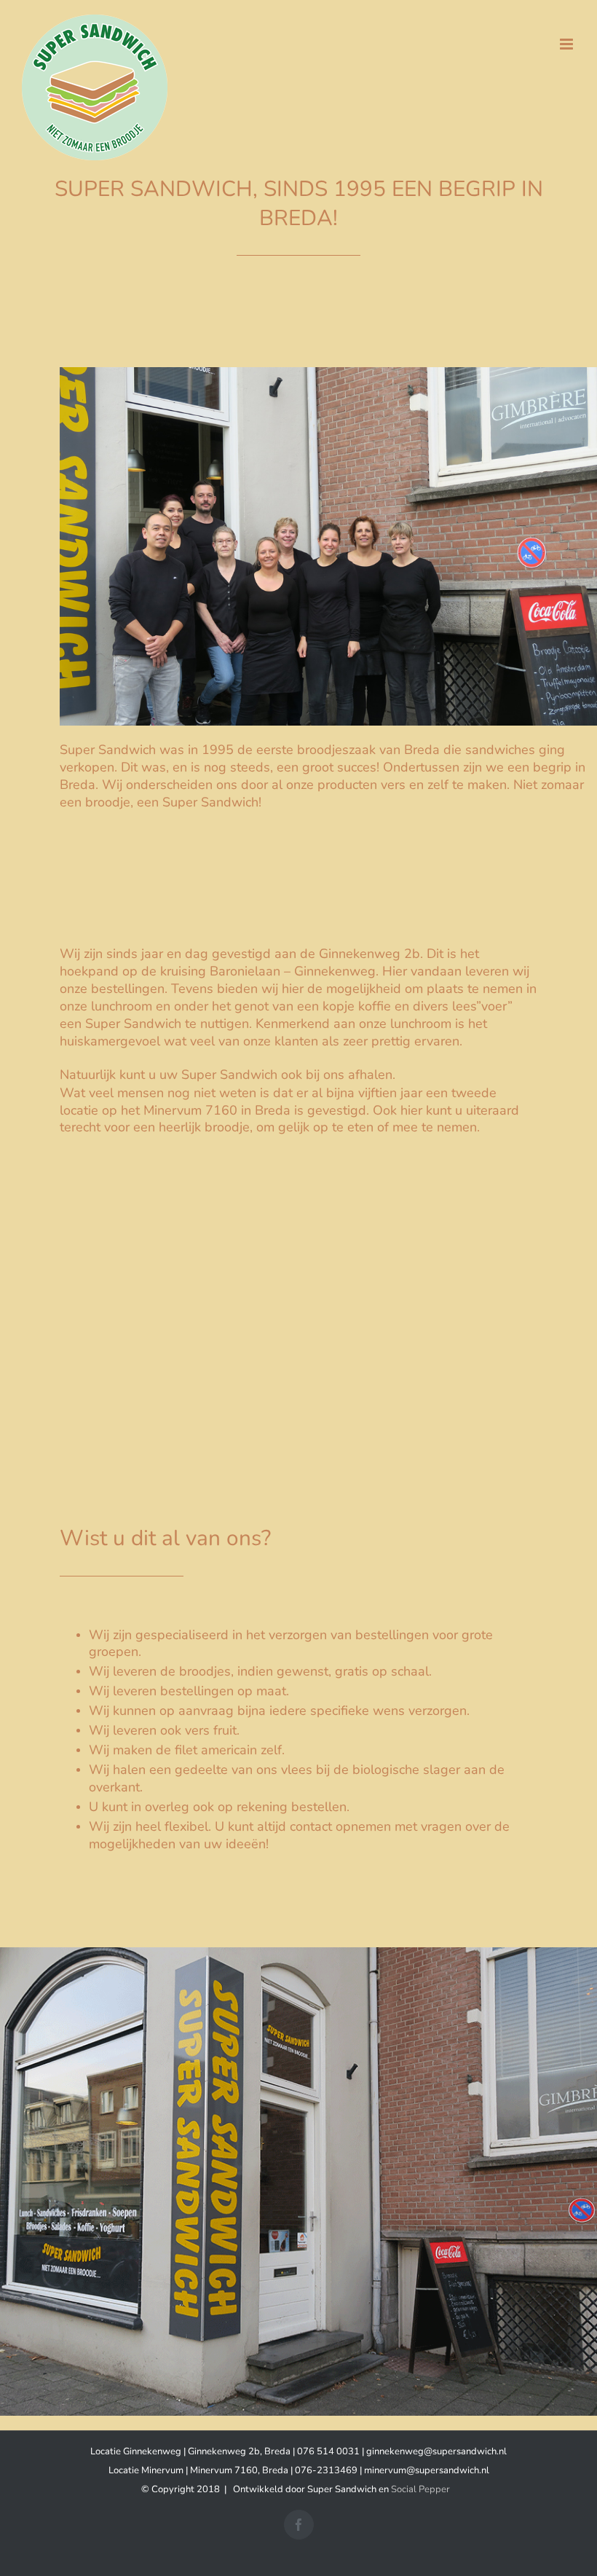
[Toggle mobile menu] (568, 44)
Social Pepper (420, 2489)
